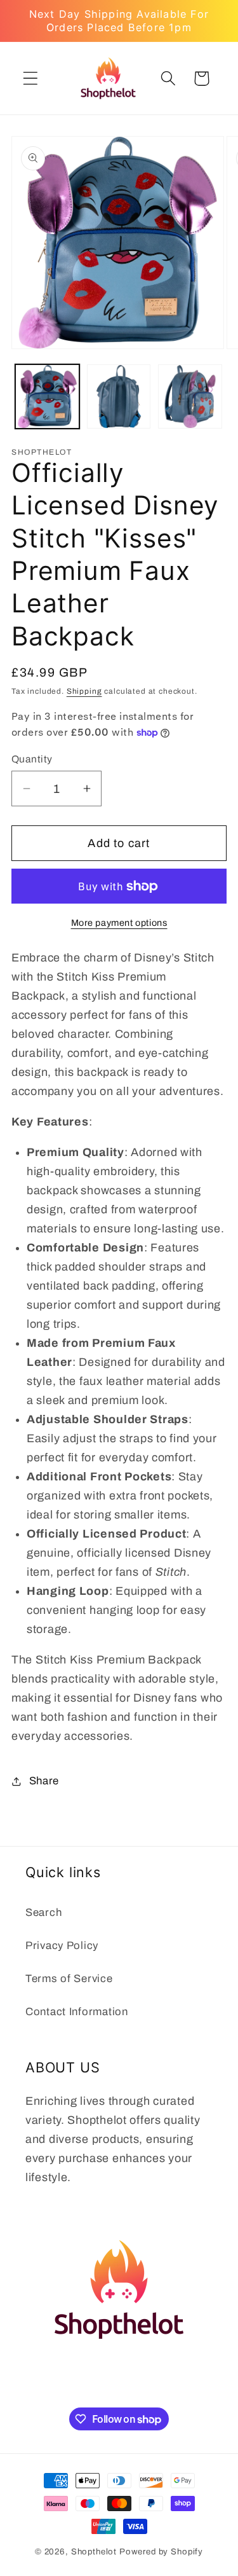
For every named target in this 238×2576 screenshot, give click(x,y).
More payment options (119, 923)
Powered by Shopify (161, 2552)
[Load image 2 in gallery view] (119, 396)
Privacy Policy (62, 1946)
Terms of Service (69, 1979)
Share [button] (44, 1781)
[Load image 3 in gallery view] (190, 396)
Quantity (32, 759)
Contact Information (77, 2012)
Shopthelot (94, 2552)
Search (43, 1912)
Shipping (84, 691)
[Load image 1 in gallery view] (47, 396)
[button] (31, 79)
